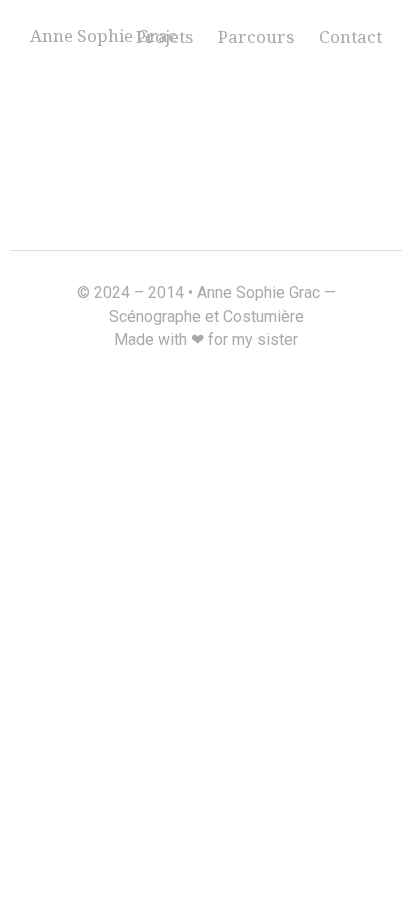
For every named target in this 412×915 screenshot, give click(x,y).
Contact (350, 36)
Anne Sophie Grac (103, 35)
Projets (164, 36)
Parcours (256, 36)
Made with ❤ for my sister (206, 339)
